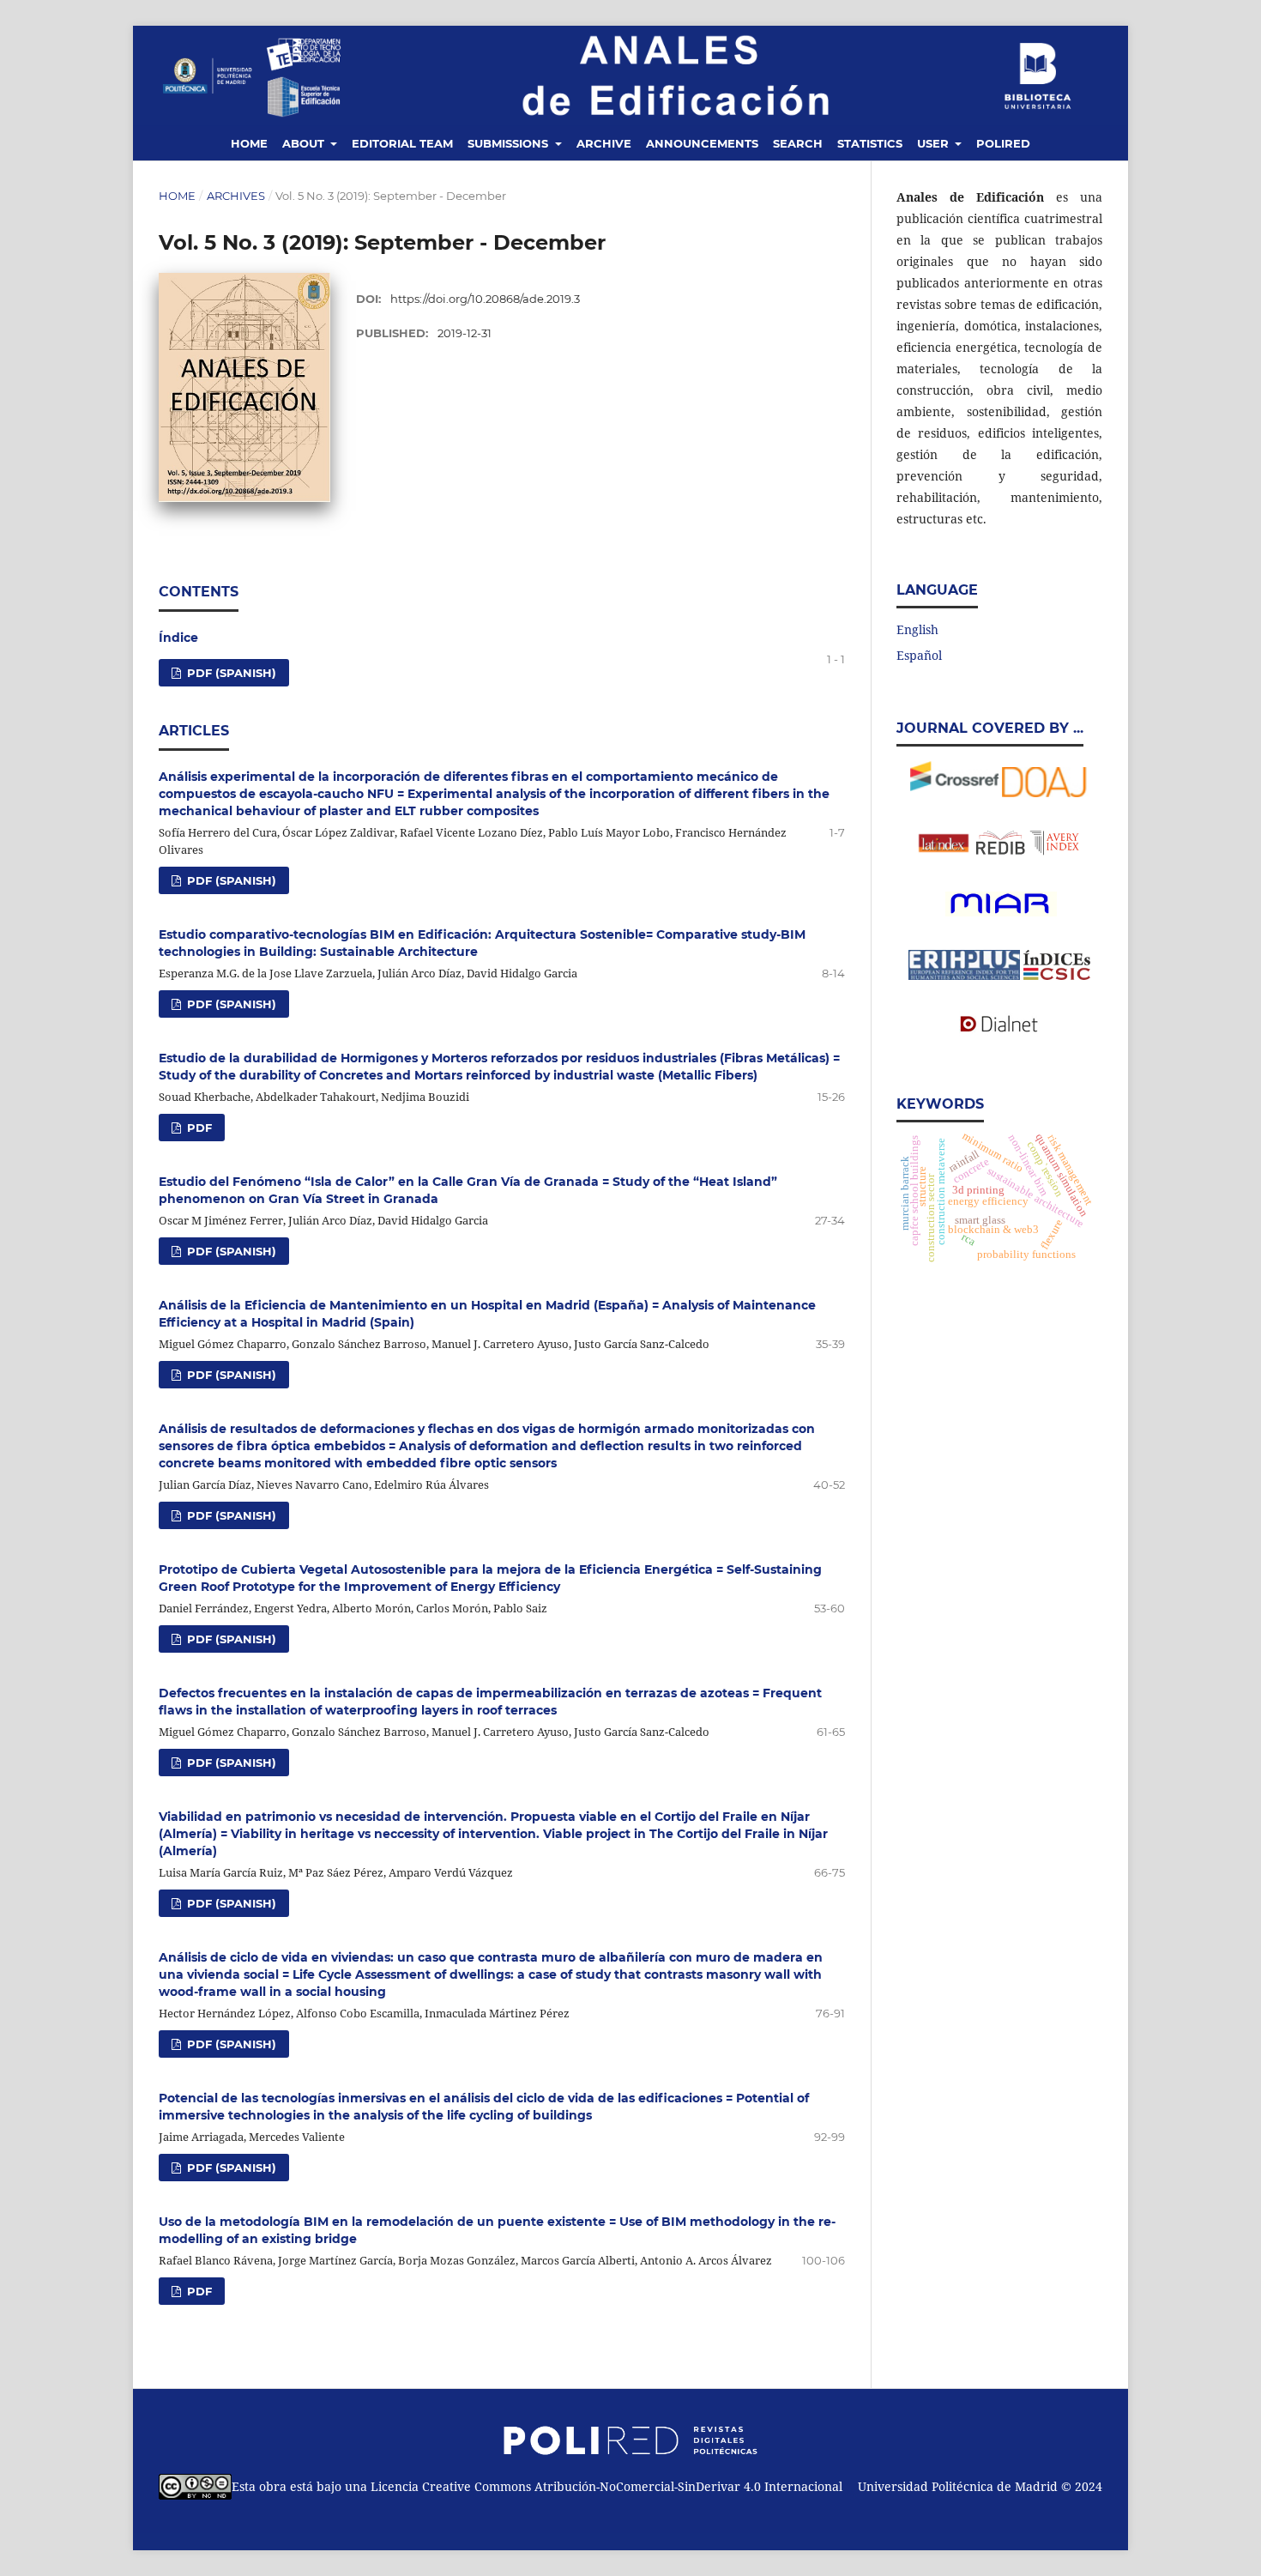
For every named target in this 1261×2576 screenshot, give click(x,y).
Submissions (510, 143)
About (305, 143)
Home (249, 143)
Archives (236, 196)
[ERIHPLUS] (1000, 914)
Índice (178, 638)
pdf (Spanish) (230, 673)
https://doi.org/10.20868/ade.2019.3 (485, 299)
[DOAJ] (1045, 792)
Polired (1003, 143)
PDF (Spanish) (230, 880)
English (917, 629)
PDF (198, 1128)
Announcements (702, 143)
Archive (604, 143)
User (935, 143)
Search (798, 143)
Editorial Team (402, 143)
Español (919, 655)
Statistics (870, 143)
